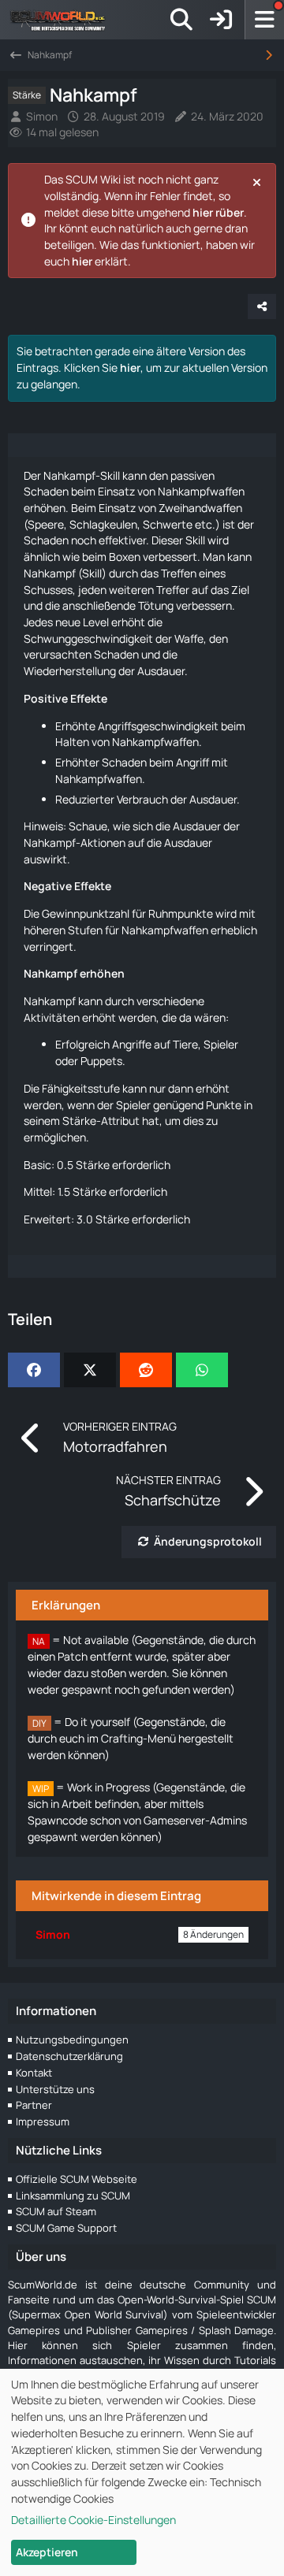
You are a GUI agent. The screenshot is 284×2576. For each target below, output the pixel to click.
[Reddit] (146, 1370)
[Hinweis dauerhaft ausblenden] (258, 181)
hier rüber (218, 212)
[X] (90, 1370)
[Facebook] (34, 1370)
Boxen (125, 557)
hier (82, 261)
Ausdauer (161, 671)
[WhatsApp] (202, 1370)
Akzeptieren (47, 2552)
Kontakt (34, 2073)
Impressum (43, 2121)
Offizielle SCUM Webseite (77, 2179)
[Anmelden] (221, 20)
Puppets (101, 1061)
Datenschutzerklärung (69, 2056)
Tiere (185, 1044)
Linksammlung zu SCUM (73, 2196)
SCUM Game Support (66, 2228)
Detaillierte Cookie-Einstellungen (93, 2520)
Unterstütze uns (55, 2089)
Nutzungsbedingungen (72, 2040)
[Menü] (264, 20)
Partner (34, 2105)
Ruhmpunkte (181, 913)
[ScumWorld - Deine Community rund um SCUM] (63, 20)
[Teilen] (262, 306)
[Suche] (181, 20)
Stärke (79, 1121)
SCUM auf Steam (56, 2211)
